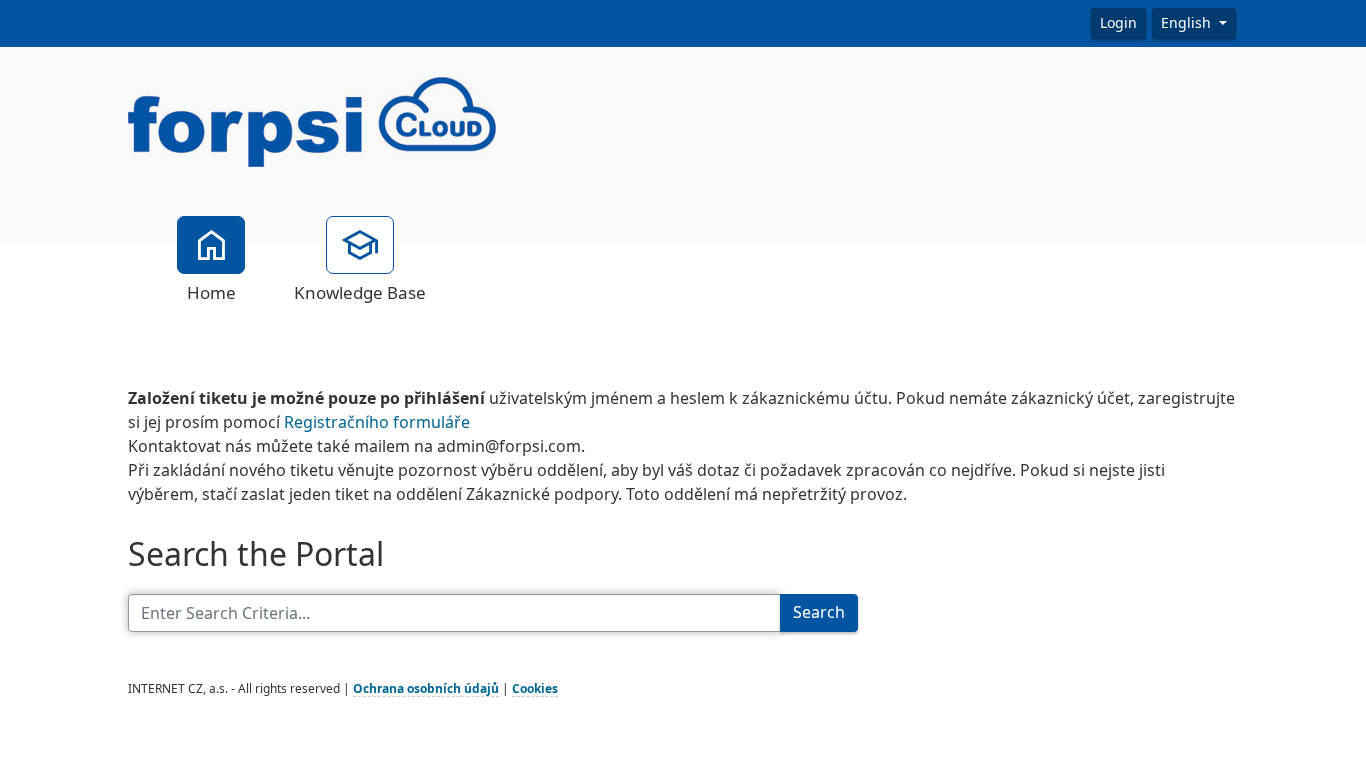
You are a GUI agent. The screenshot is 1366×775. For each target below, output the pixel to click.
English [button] (1188, 23)
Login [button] (1118, 23)
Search (819, 612)
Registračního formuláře (377, 422)
